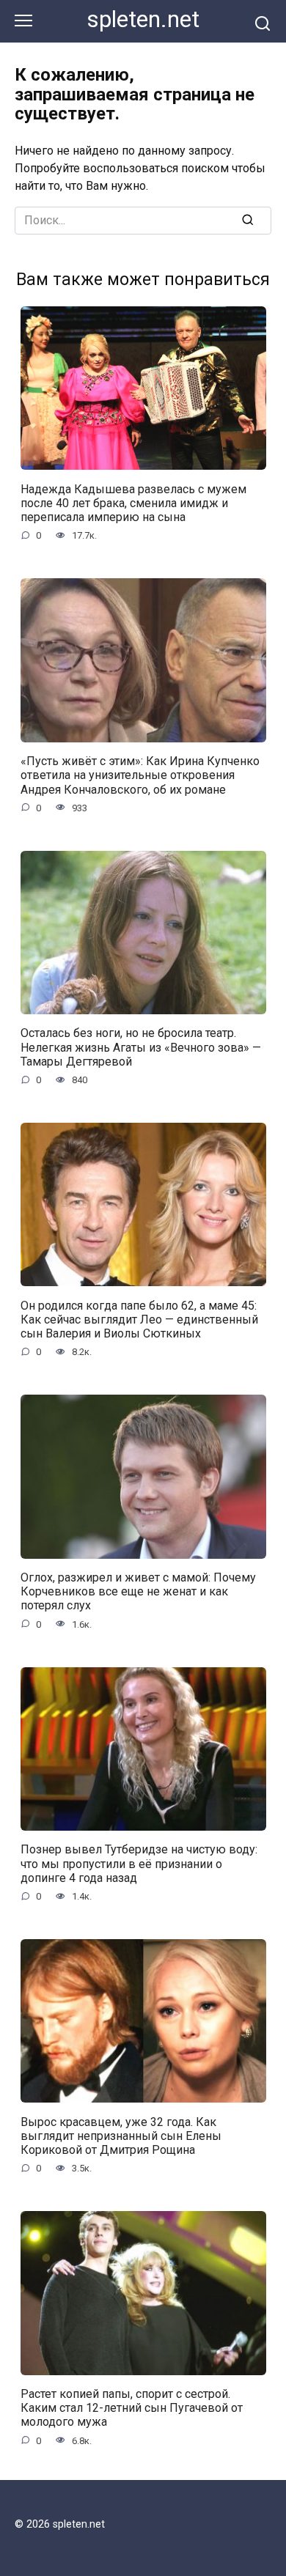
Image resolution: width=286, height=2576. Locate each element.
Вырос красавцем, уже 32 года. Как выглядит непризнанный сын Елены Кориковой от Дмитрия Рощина (121, 2135)
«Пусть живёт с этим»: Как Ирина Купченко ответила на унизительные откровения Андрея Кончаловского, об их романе (140, 775)
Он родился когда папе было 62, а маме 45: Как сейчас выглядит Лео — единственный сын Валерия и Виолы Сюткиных (139, 1319)
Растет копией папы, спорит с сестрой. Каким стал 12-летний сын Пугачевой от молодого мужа (132, 2408)
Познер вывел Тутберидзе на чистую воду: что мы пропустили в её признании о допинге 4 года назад (139, 1863)
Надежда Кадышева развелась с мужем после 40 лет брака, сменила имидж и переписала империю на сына (133, 502)
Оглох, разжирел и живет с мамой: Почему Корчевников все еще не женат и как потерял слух (138, 1591)
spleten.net (143, 19)
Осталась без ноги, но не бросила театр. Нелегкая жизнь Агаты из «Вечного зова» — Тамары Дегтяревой (141, 1047)
